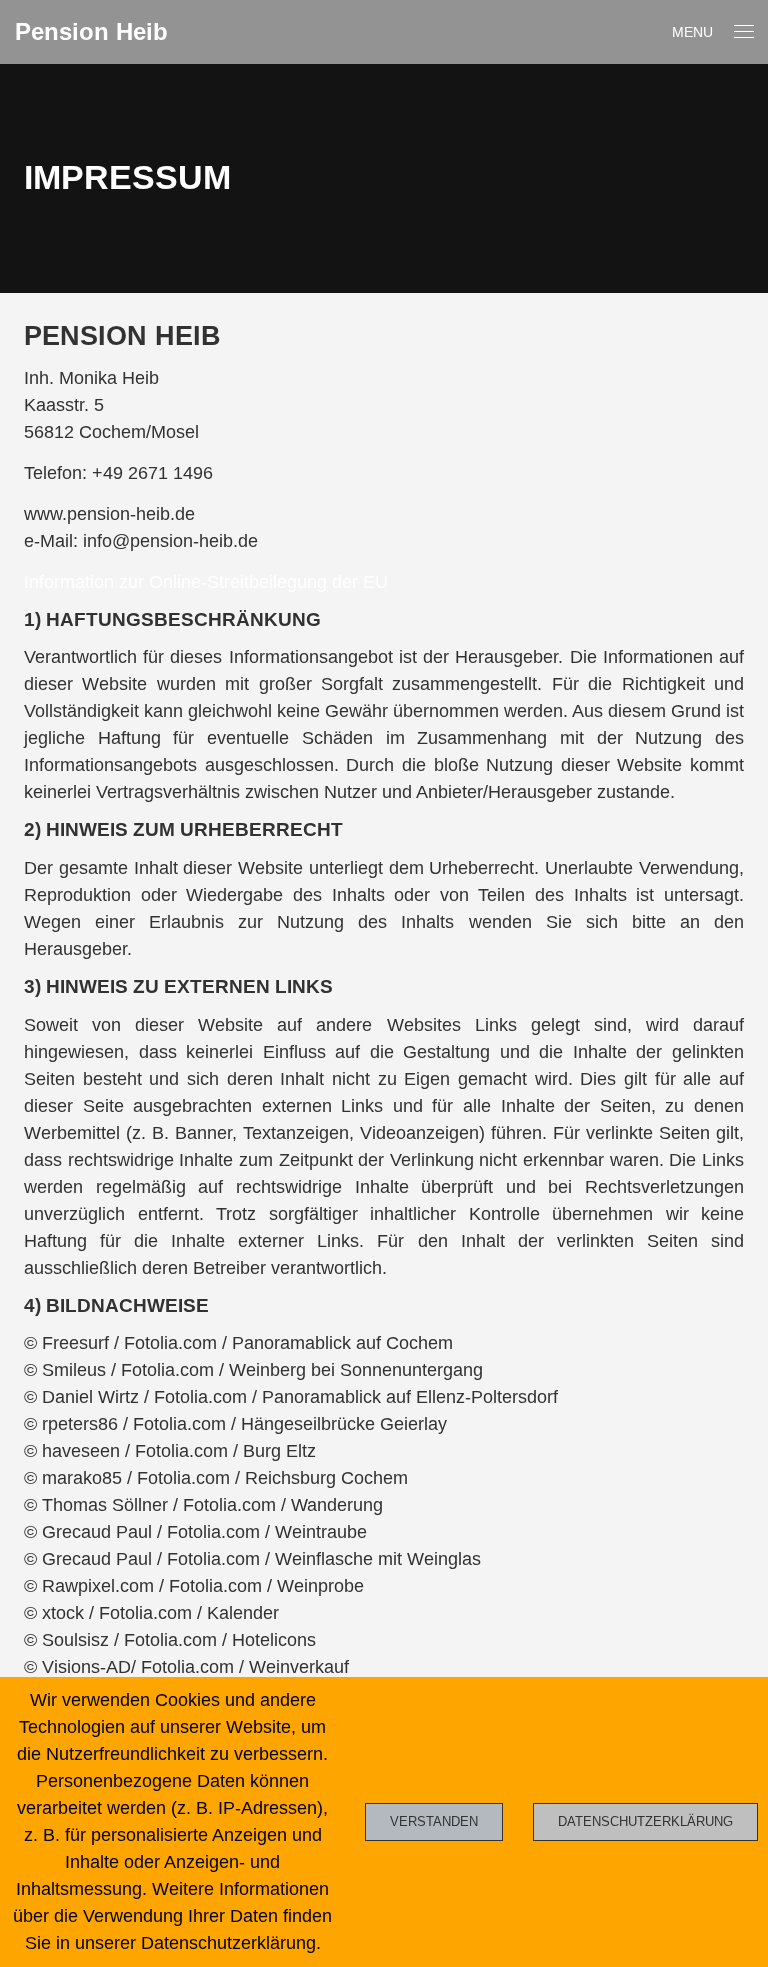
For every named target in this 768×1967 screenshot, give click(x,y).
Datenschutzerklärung (645, 1821)
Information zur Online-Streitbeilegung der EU (206, 582)
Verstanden (434, 1821)
